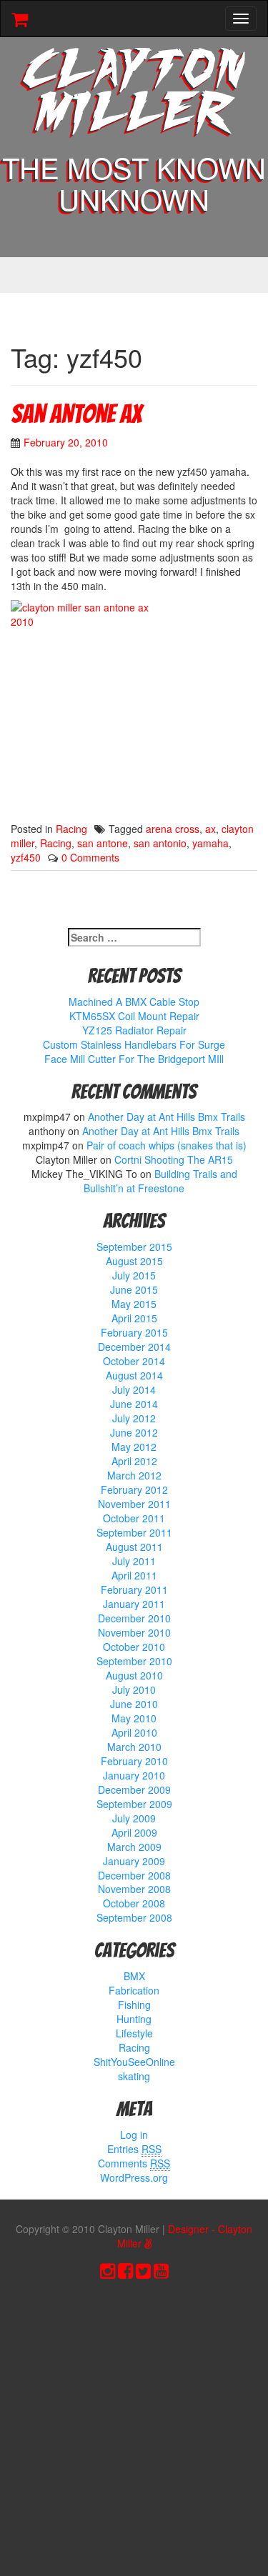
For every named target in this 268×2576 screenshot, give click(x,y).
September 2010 (134, 1661)
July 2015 (134, 1275)
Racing (71, 829)
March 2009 (134, 1847)
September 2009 (134, 1804)
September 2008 (134, 1917)
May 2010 (134, 1718)
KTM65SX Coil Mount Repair (134, 1016)
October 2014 (134, 1361)
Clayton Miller (134, 94)
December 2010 (134, 1618)
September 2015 (134, 1247)
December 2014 (134, 1347)
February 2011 (134, 1589)
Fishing (134, 2005)
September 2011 (134, 1532)
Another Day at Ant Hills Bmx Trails (167, 1117)
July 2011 (134, 1561)
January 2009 (134, 1861)
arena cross (173, 829)
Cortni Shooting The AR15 (174, 1159)
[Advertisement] (134, 2431)
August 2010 (134, 1675)
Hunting (134, 2019)
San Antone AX (76, 414)
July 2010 (134, 1689)
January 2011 (134, 1604)
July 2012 (134, 1418)
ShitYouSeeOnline (134, 2062)
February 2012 (134, 1489)
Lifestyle (134, 2033)
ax (210, 829)
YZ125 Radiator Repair (134, 1030)
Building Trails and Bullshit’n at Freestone (160, 1181)
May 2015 (134, 1304)
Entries (134, 2149)
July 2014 (134, 1389)
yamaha (210, 843)
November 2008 (134, 1889)
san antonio (160, 843)
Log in (134, 2135)
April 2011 (134, 1575)
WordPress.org (134, 2177)
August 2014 (134, 1375)
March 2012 (134, 1475)
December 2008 (134, 1875)
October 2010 (134, 1647)
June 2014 (134, 1404)
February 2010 (134, 1761)
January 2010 (134, 1775)
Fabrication (134, 1990)
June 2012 (134, 1432)
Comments (134, 2163)
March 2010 (134, 1747)
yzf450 (26, 857)
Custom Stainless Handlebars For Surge (134, 1044)
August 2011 (134, 1547)
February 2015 (134, 1332)
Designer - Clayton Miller (185, 2236)
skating (134, 2076)
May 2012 (134, 1447)
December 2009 (134, 1789)
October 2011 (134, 1518)
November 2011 (134, 1504)
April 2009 (134, 1832)
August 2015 (134, 1261)
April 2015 (134, 1318)
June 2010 (134, 1704)
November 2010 (134, 1632)
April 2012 (134, 1461)
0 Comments (90, 857)
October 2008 (134, 1903)
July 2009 (134, 1818)
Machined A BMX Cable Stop (134, 1002)
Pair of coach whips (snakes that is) (167, 1145)
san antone (103, 843)
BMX (134, 1976)
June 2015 (134, 1289)
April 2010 (134, 1732)
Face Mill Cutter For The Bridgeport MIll (134, 1059)
